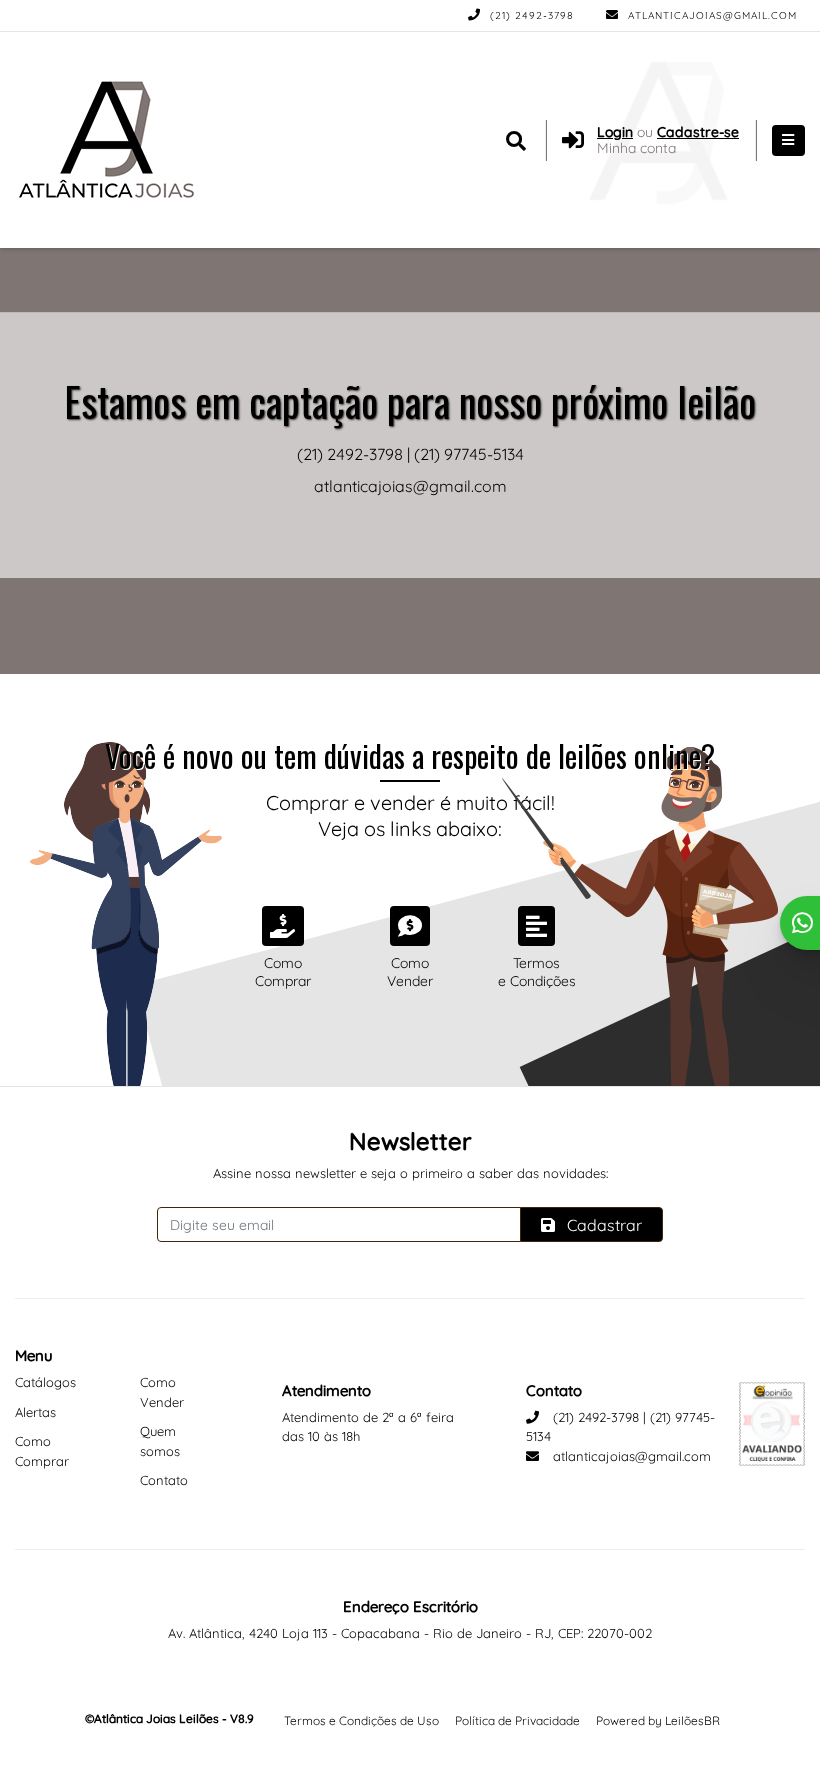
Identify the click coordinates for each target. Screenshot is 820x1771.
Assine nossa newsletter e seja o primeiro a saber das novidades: (410, 1173)
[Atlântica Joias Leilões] (113, 140)
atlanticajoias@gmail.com (710, 15)
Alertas (35, 1412)
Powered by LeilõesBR (658, 1720)
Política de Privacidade (517, 1720)
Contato (164, 1480)
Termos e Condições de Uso (361, 1720)
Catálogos (45, 1382)
